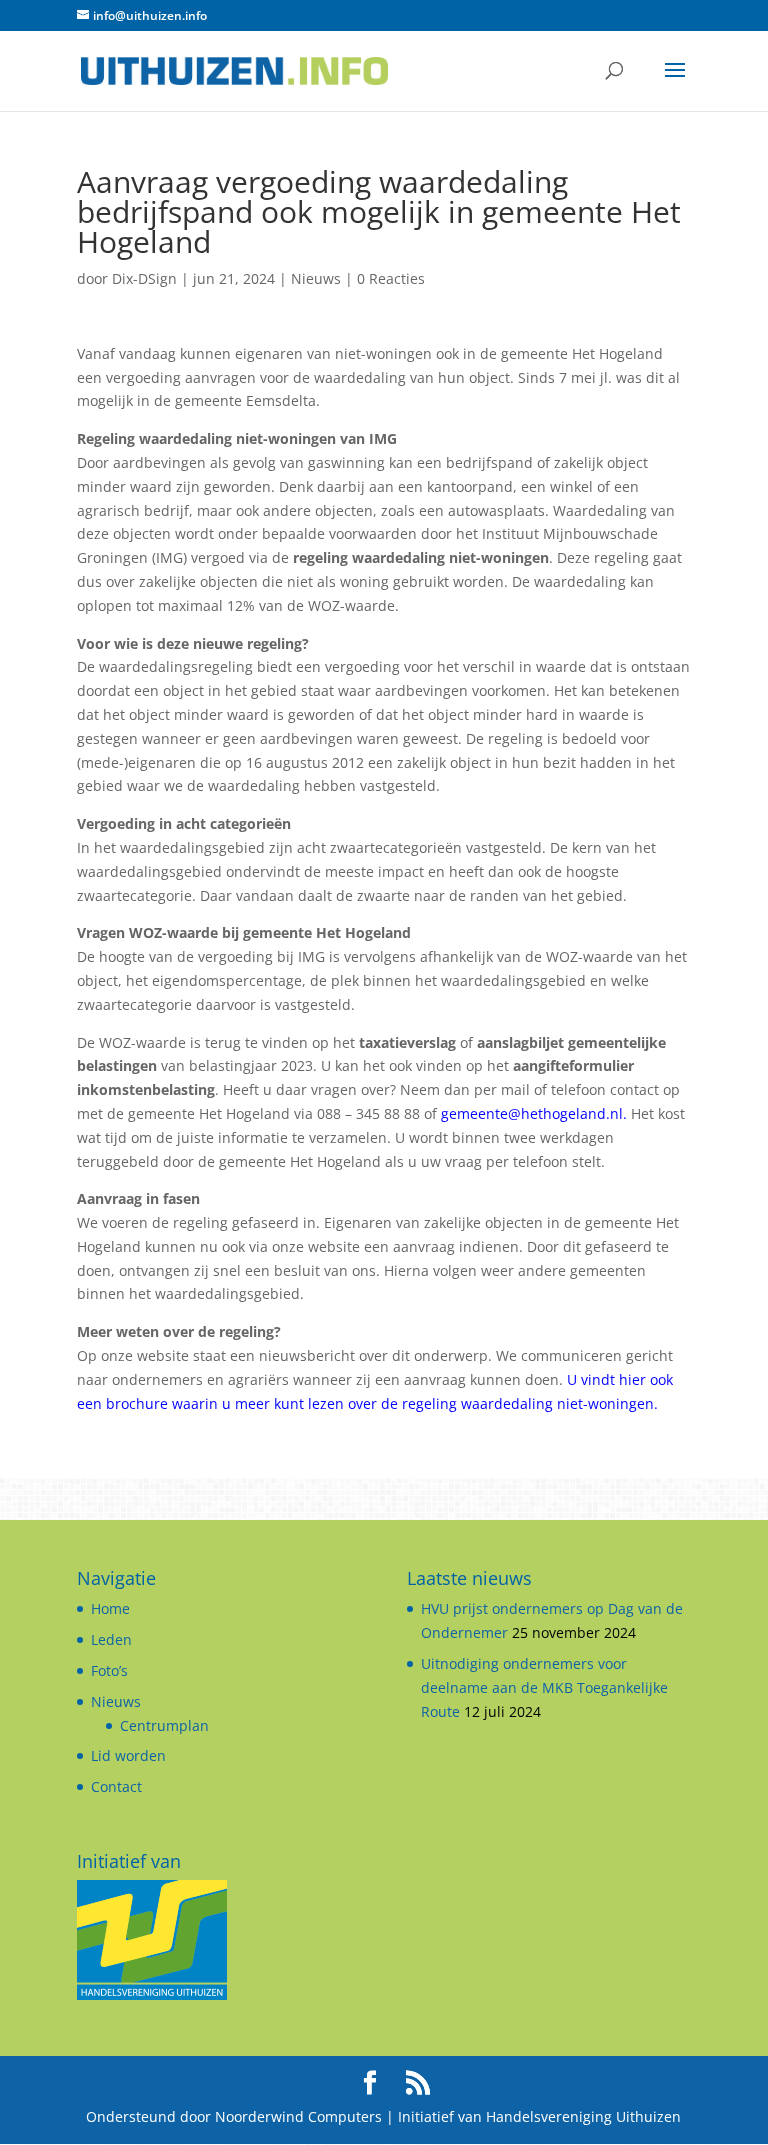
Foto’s (109, 1670)
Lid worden (128, 1755)
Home (110, 1608)
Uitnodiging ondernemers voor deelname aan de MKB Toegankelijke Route (544, 1687)
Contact (116, 1786)
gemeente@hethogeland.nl (532, 1113)
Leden (111, 1639)
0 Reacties (391, 278)
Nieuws (316, 278)
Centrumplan (164, 1725)
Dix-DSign (144, 278)
